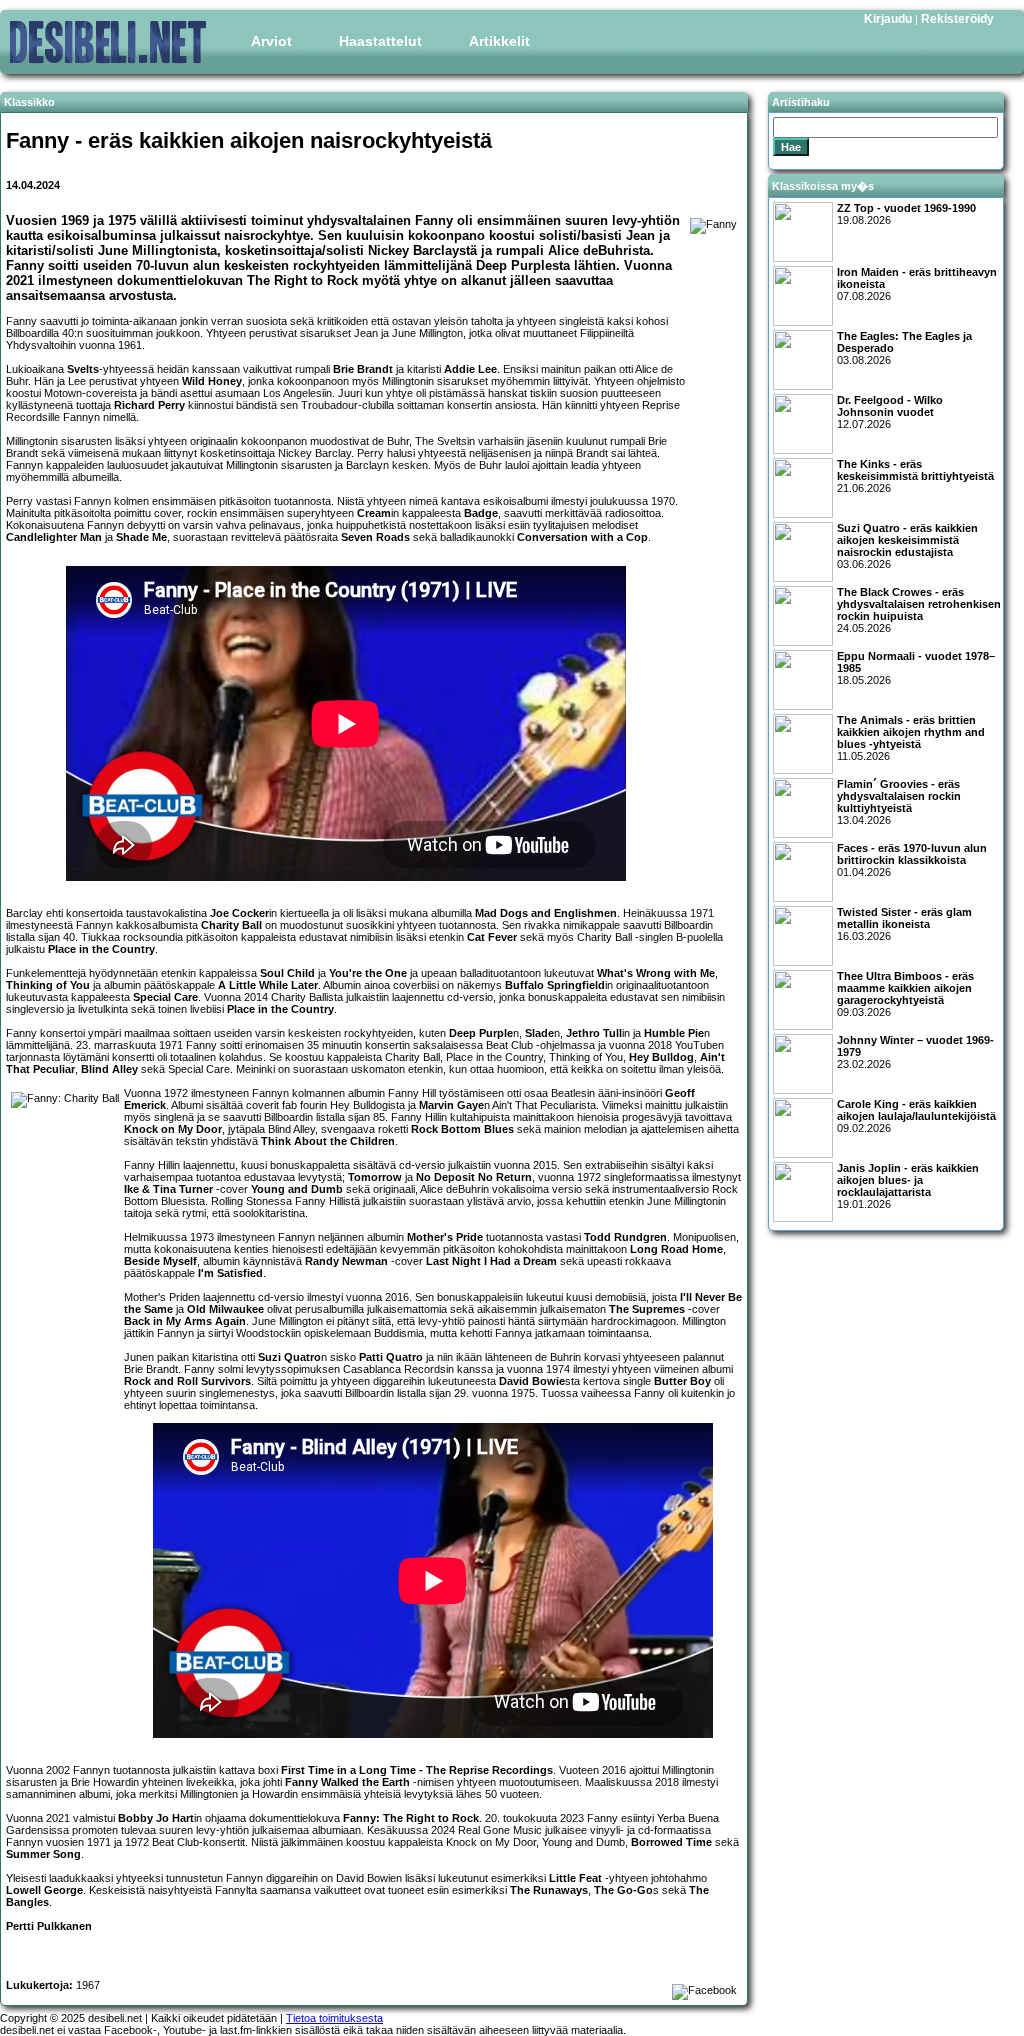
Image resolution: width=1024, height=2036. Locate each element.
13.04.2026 (899, 802)
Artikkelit (499, 41)
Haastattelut (380, 41)
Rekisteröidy (957, 19)
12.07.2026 (890, 412)
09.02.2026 (916, 1116)
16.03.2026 (904, 924)
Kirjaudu (888, 19)
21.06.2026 (915, 476)
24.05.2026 (919, 610)
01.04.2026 (912, 860)
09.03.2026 (905, 994)
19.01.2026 (908, 1186)
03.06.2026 (907, 546)
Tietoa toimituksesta (334, 2018)
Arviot (271, 41)
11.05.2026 (911, 738)
